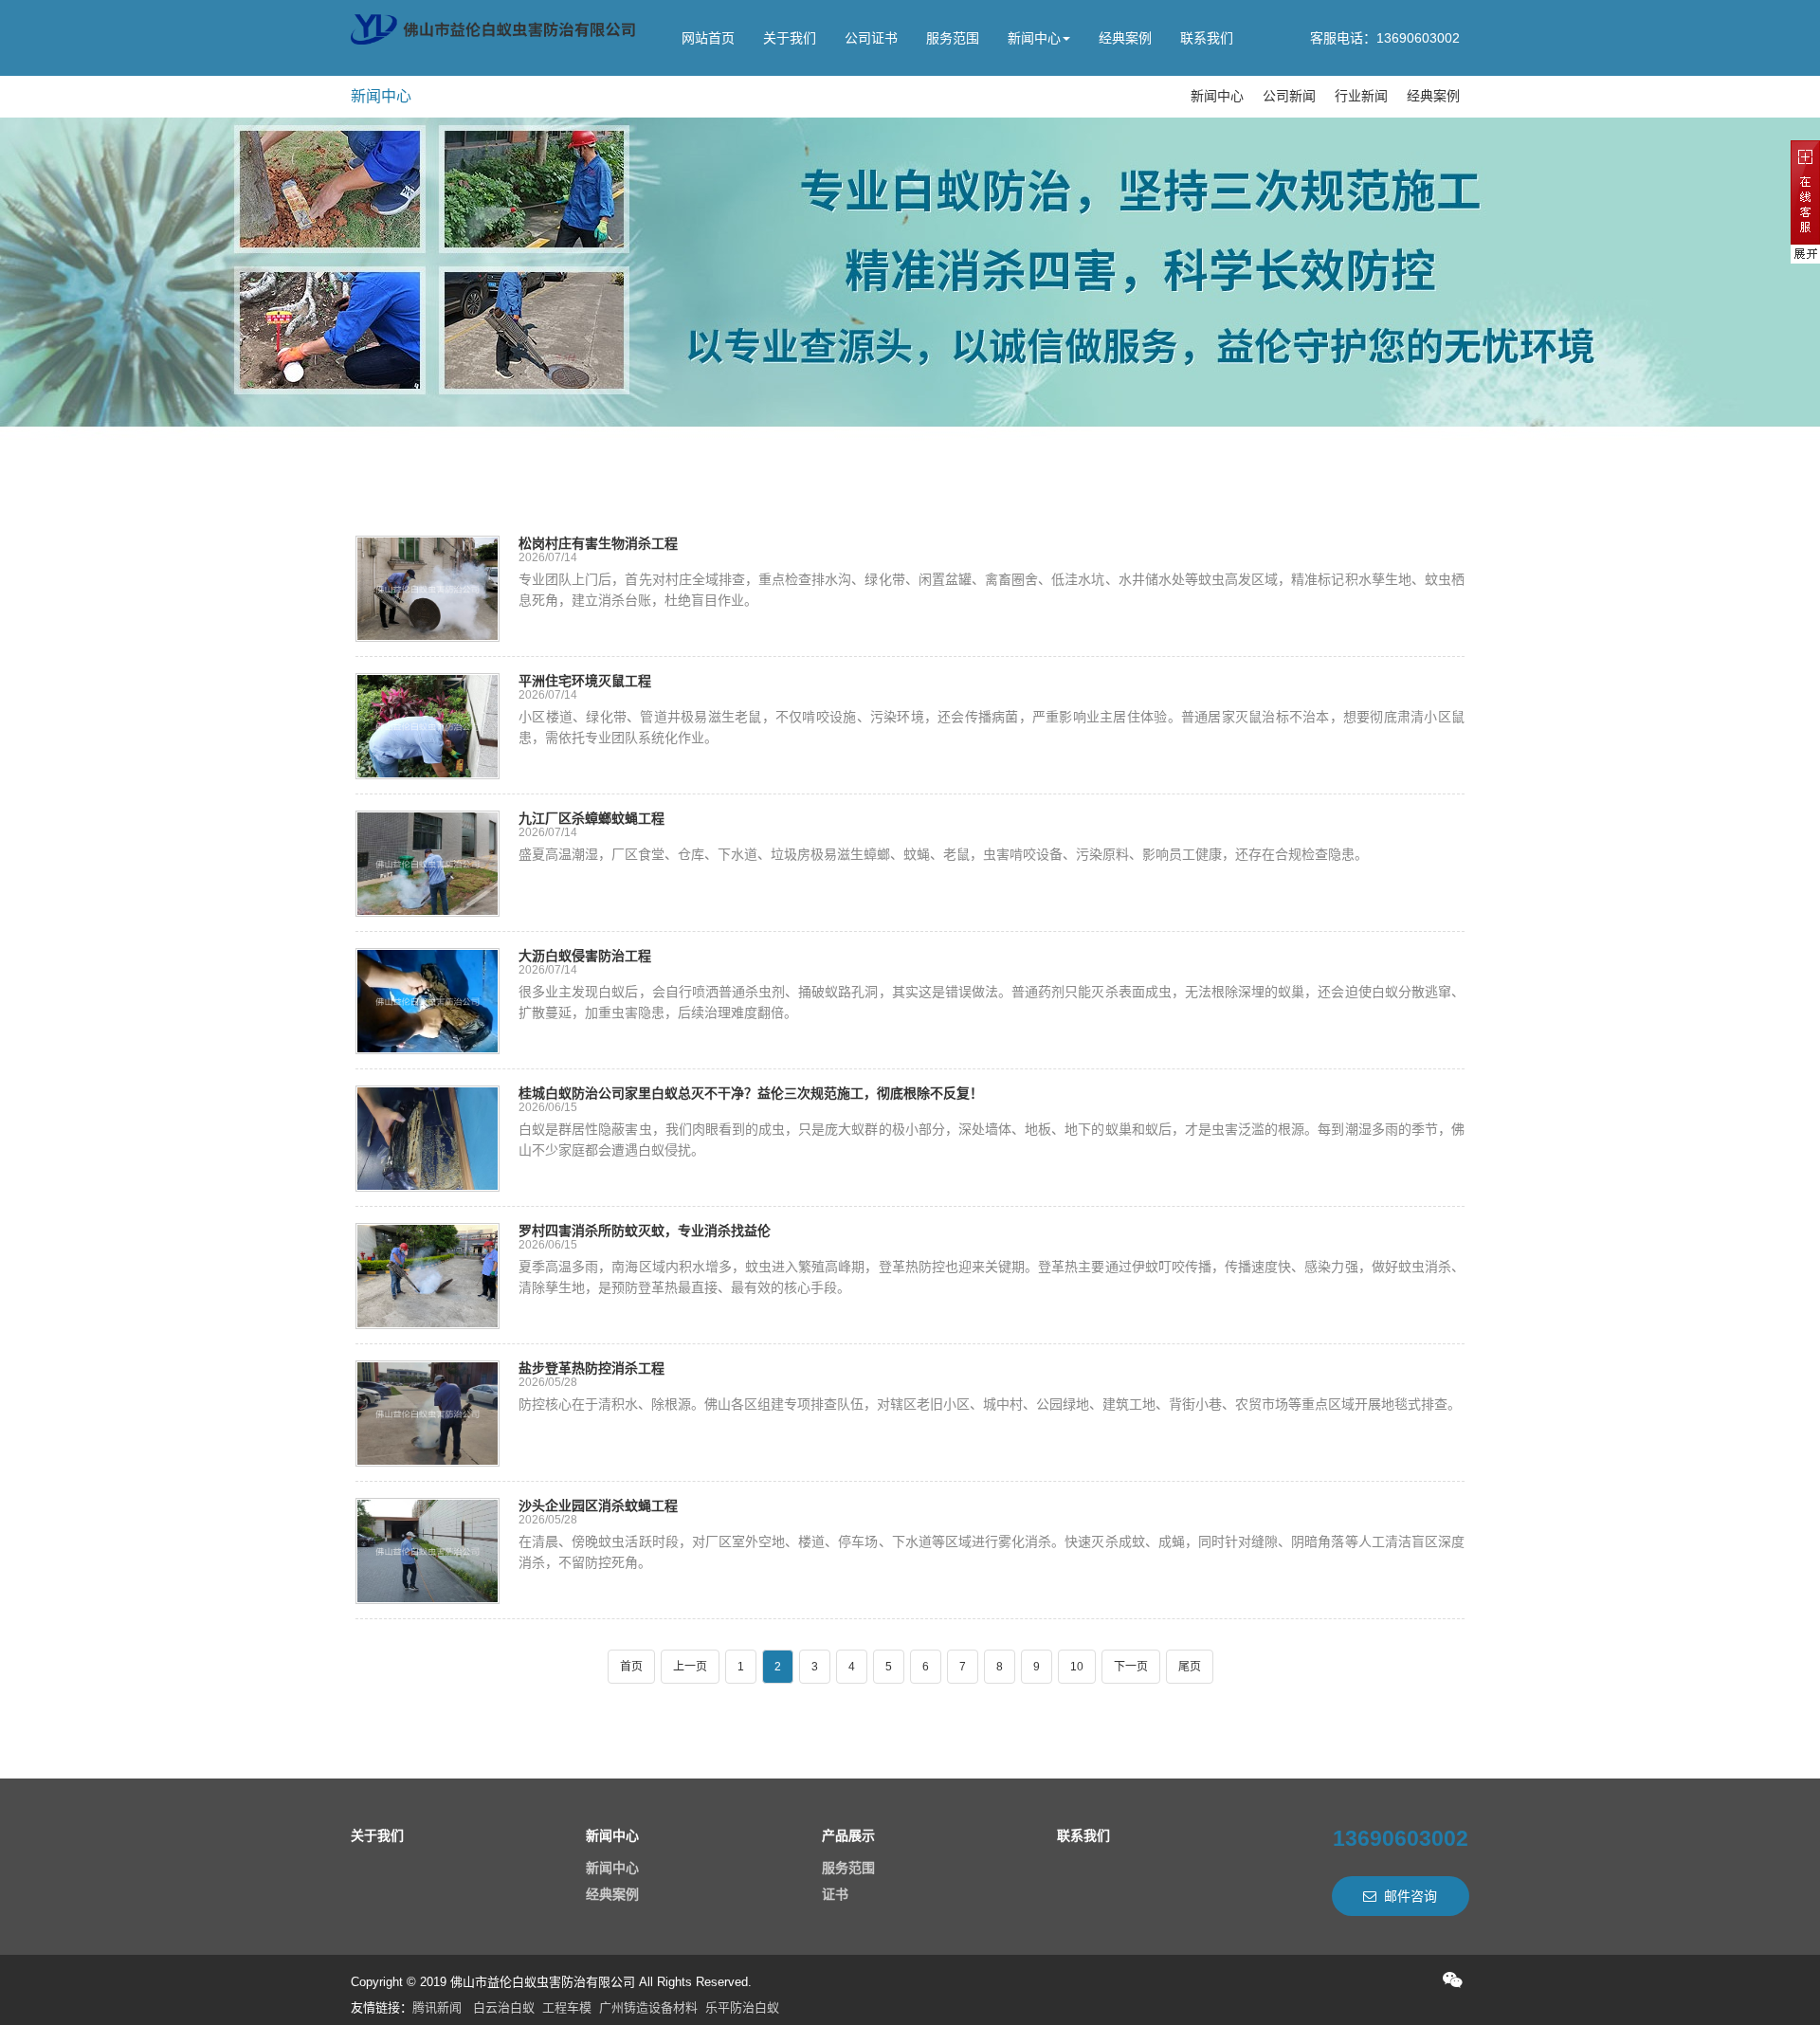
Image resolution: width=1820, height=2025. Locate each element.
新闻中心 (1034, 38)
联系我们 (1207, 38)
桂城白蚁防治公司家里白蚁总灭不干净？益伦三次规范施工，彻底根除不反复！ (751, 1093)
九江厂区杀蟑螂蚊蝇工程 (591, 818)
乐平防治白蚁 (742, 2007)
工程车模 (567, 2007)
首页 (631, 1667)
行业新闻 (1361, 96)
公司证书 (871, 38)
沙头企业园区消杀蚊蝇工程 (598, 1505)
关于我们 (790, 38)
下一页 (1131, 1667)
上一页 (690, 1667)
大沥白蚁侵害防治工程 (585, 956)
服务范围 (953, 38)
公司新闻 (1289, 96)
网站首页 (708, 38)
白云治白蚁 (504, 2007)
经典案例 (1125, 38)
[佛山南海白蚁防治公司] (493, 30)
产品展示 (848, 1835)
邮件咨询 (1410, 1896)
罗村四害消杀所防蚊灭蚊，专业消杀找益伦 (645, 1231)
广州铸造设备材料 (648, 2007)
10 (1077, 1667)
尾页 (1190, 1667)
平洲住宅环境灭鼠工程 (585, 681)
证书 (835, 1894)
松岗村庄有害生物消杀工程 (598, 543)
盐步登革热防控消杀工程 (591, 1368)
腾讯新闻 (437, 2007)
